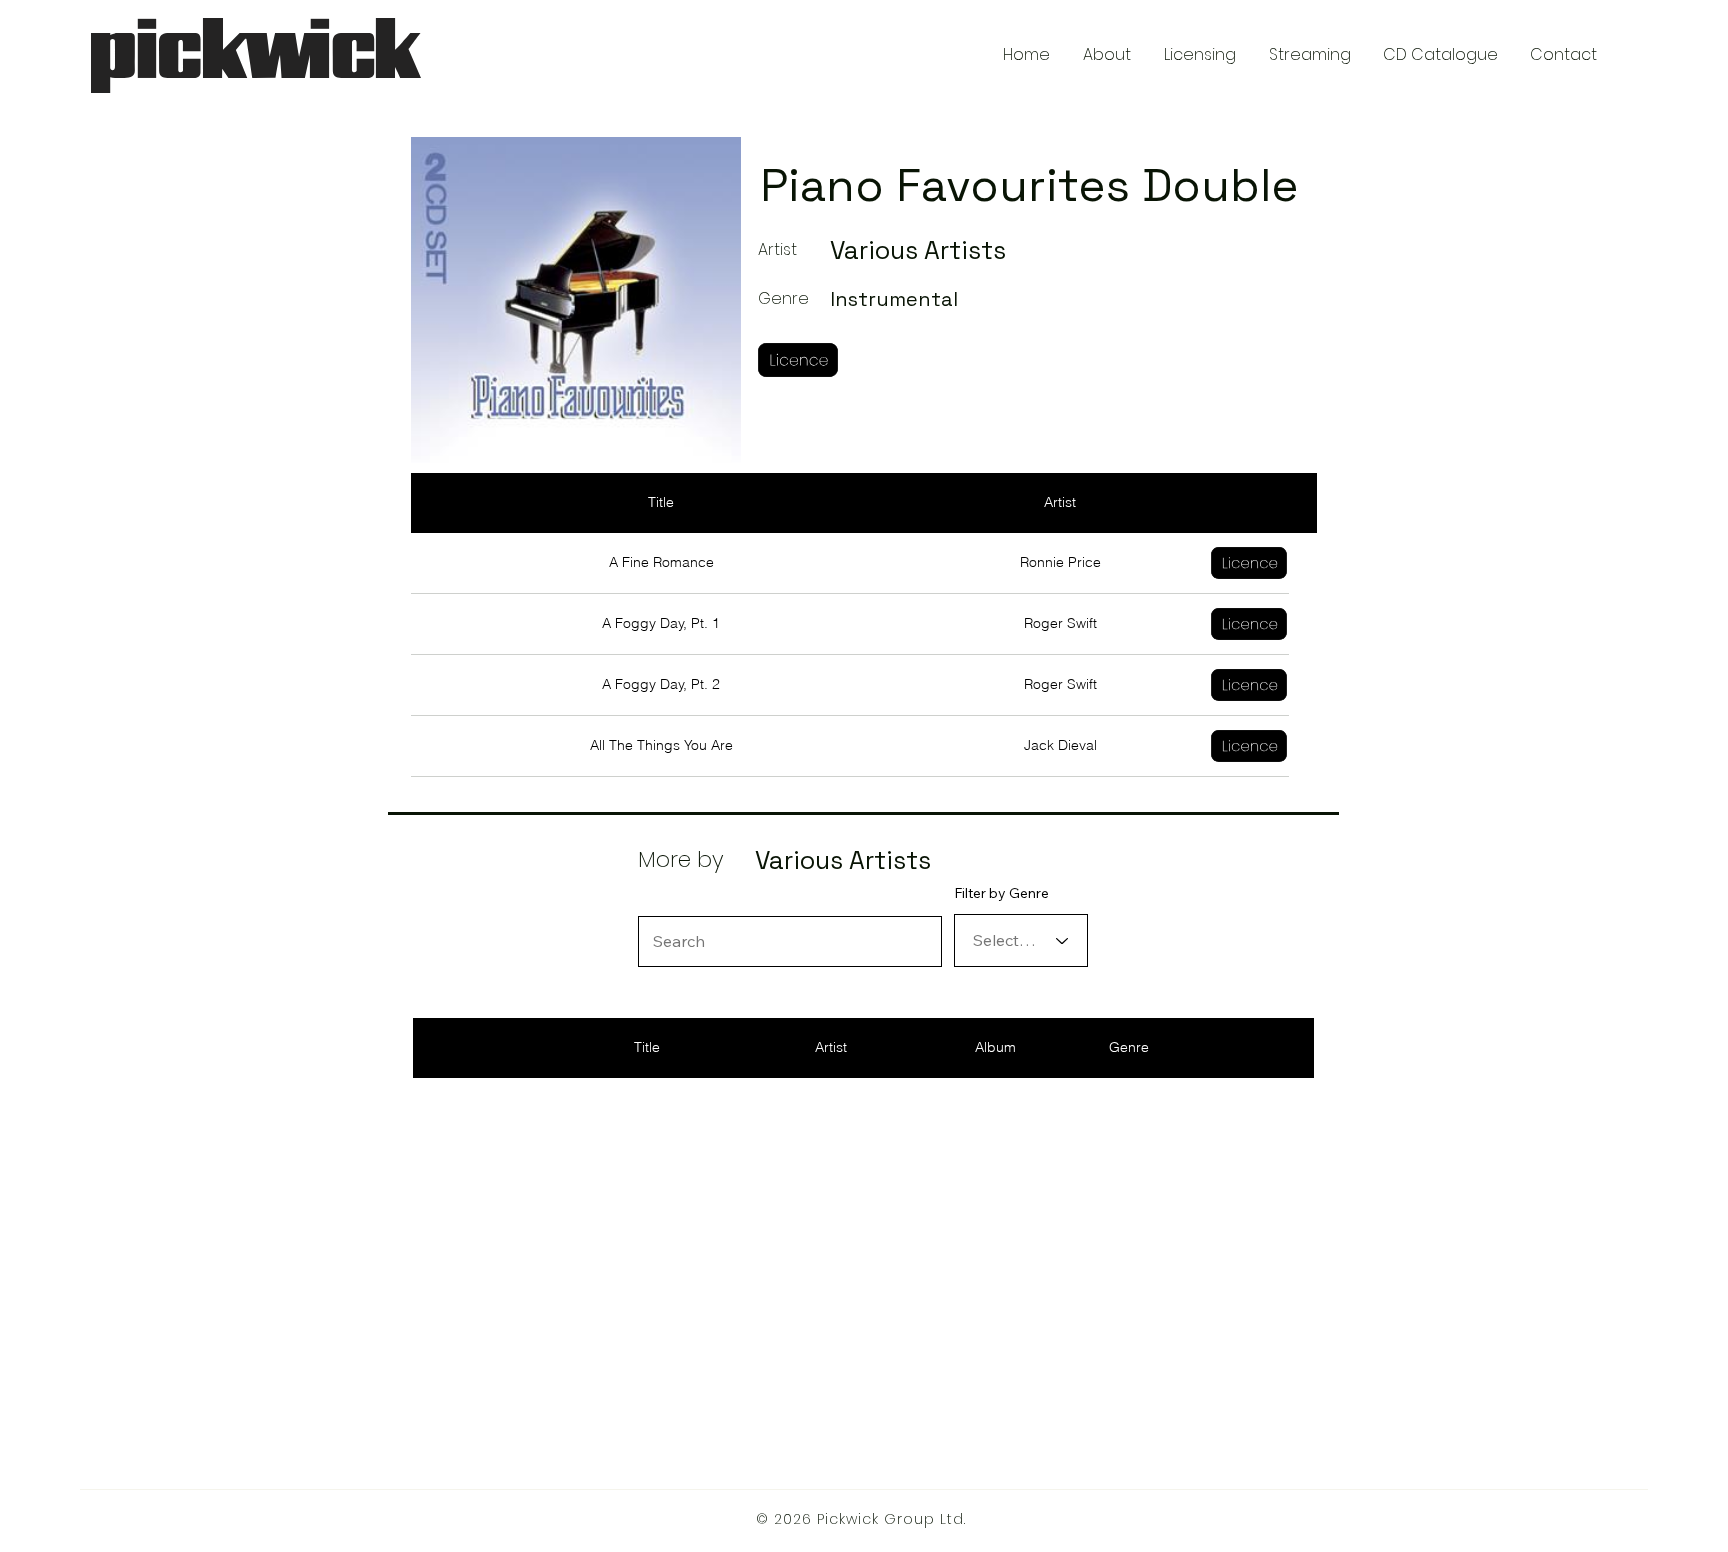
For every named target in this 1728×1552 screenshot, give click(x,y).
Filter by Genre (1001, 893)
